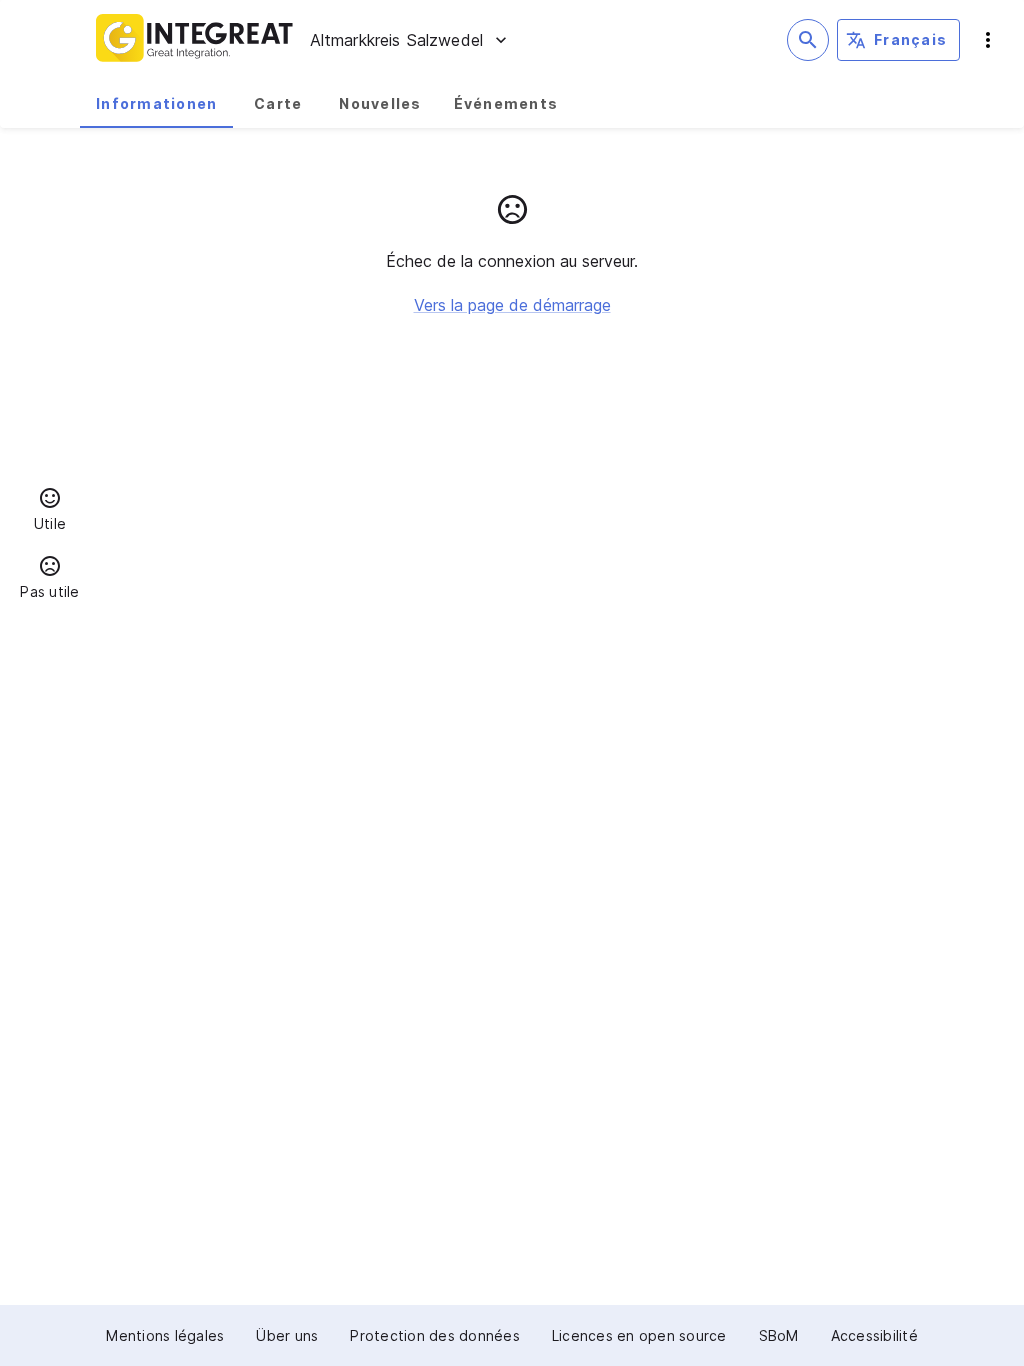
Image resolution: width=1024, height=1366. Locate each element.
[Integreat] (195, 40)
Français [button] (910, 39)
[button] (50, 512)
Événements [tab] (506, 103)
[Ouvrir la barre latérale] (988, 40)
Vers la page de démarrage (512, 305)
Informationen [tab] (156, 103)
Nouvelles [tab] (380, 103)
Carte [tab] (278, 103)
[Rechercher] (808, 40)
